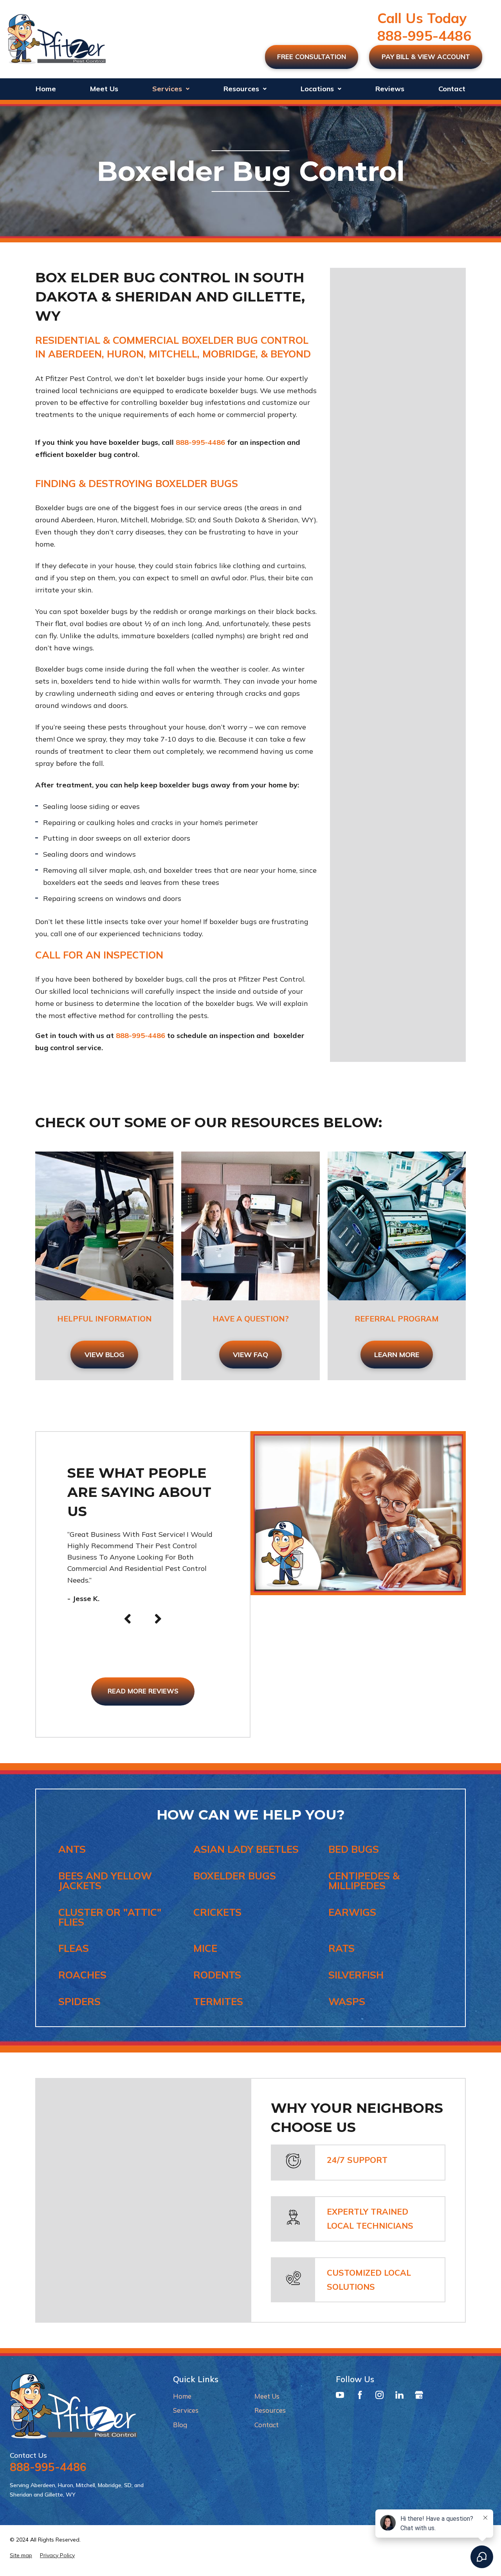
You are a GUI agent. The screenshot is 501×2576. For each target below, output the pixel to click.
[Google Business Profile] (419, 2397)
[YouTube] (340, 2397)
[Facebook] (360, 2397)
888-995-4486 (424, 36)
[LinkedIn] (399, 2397)
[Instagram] (379, 2397)
